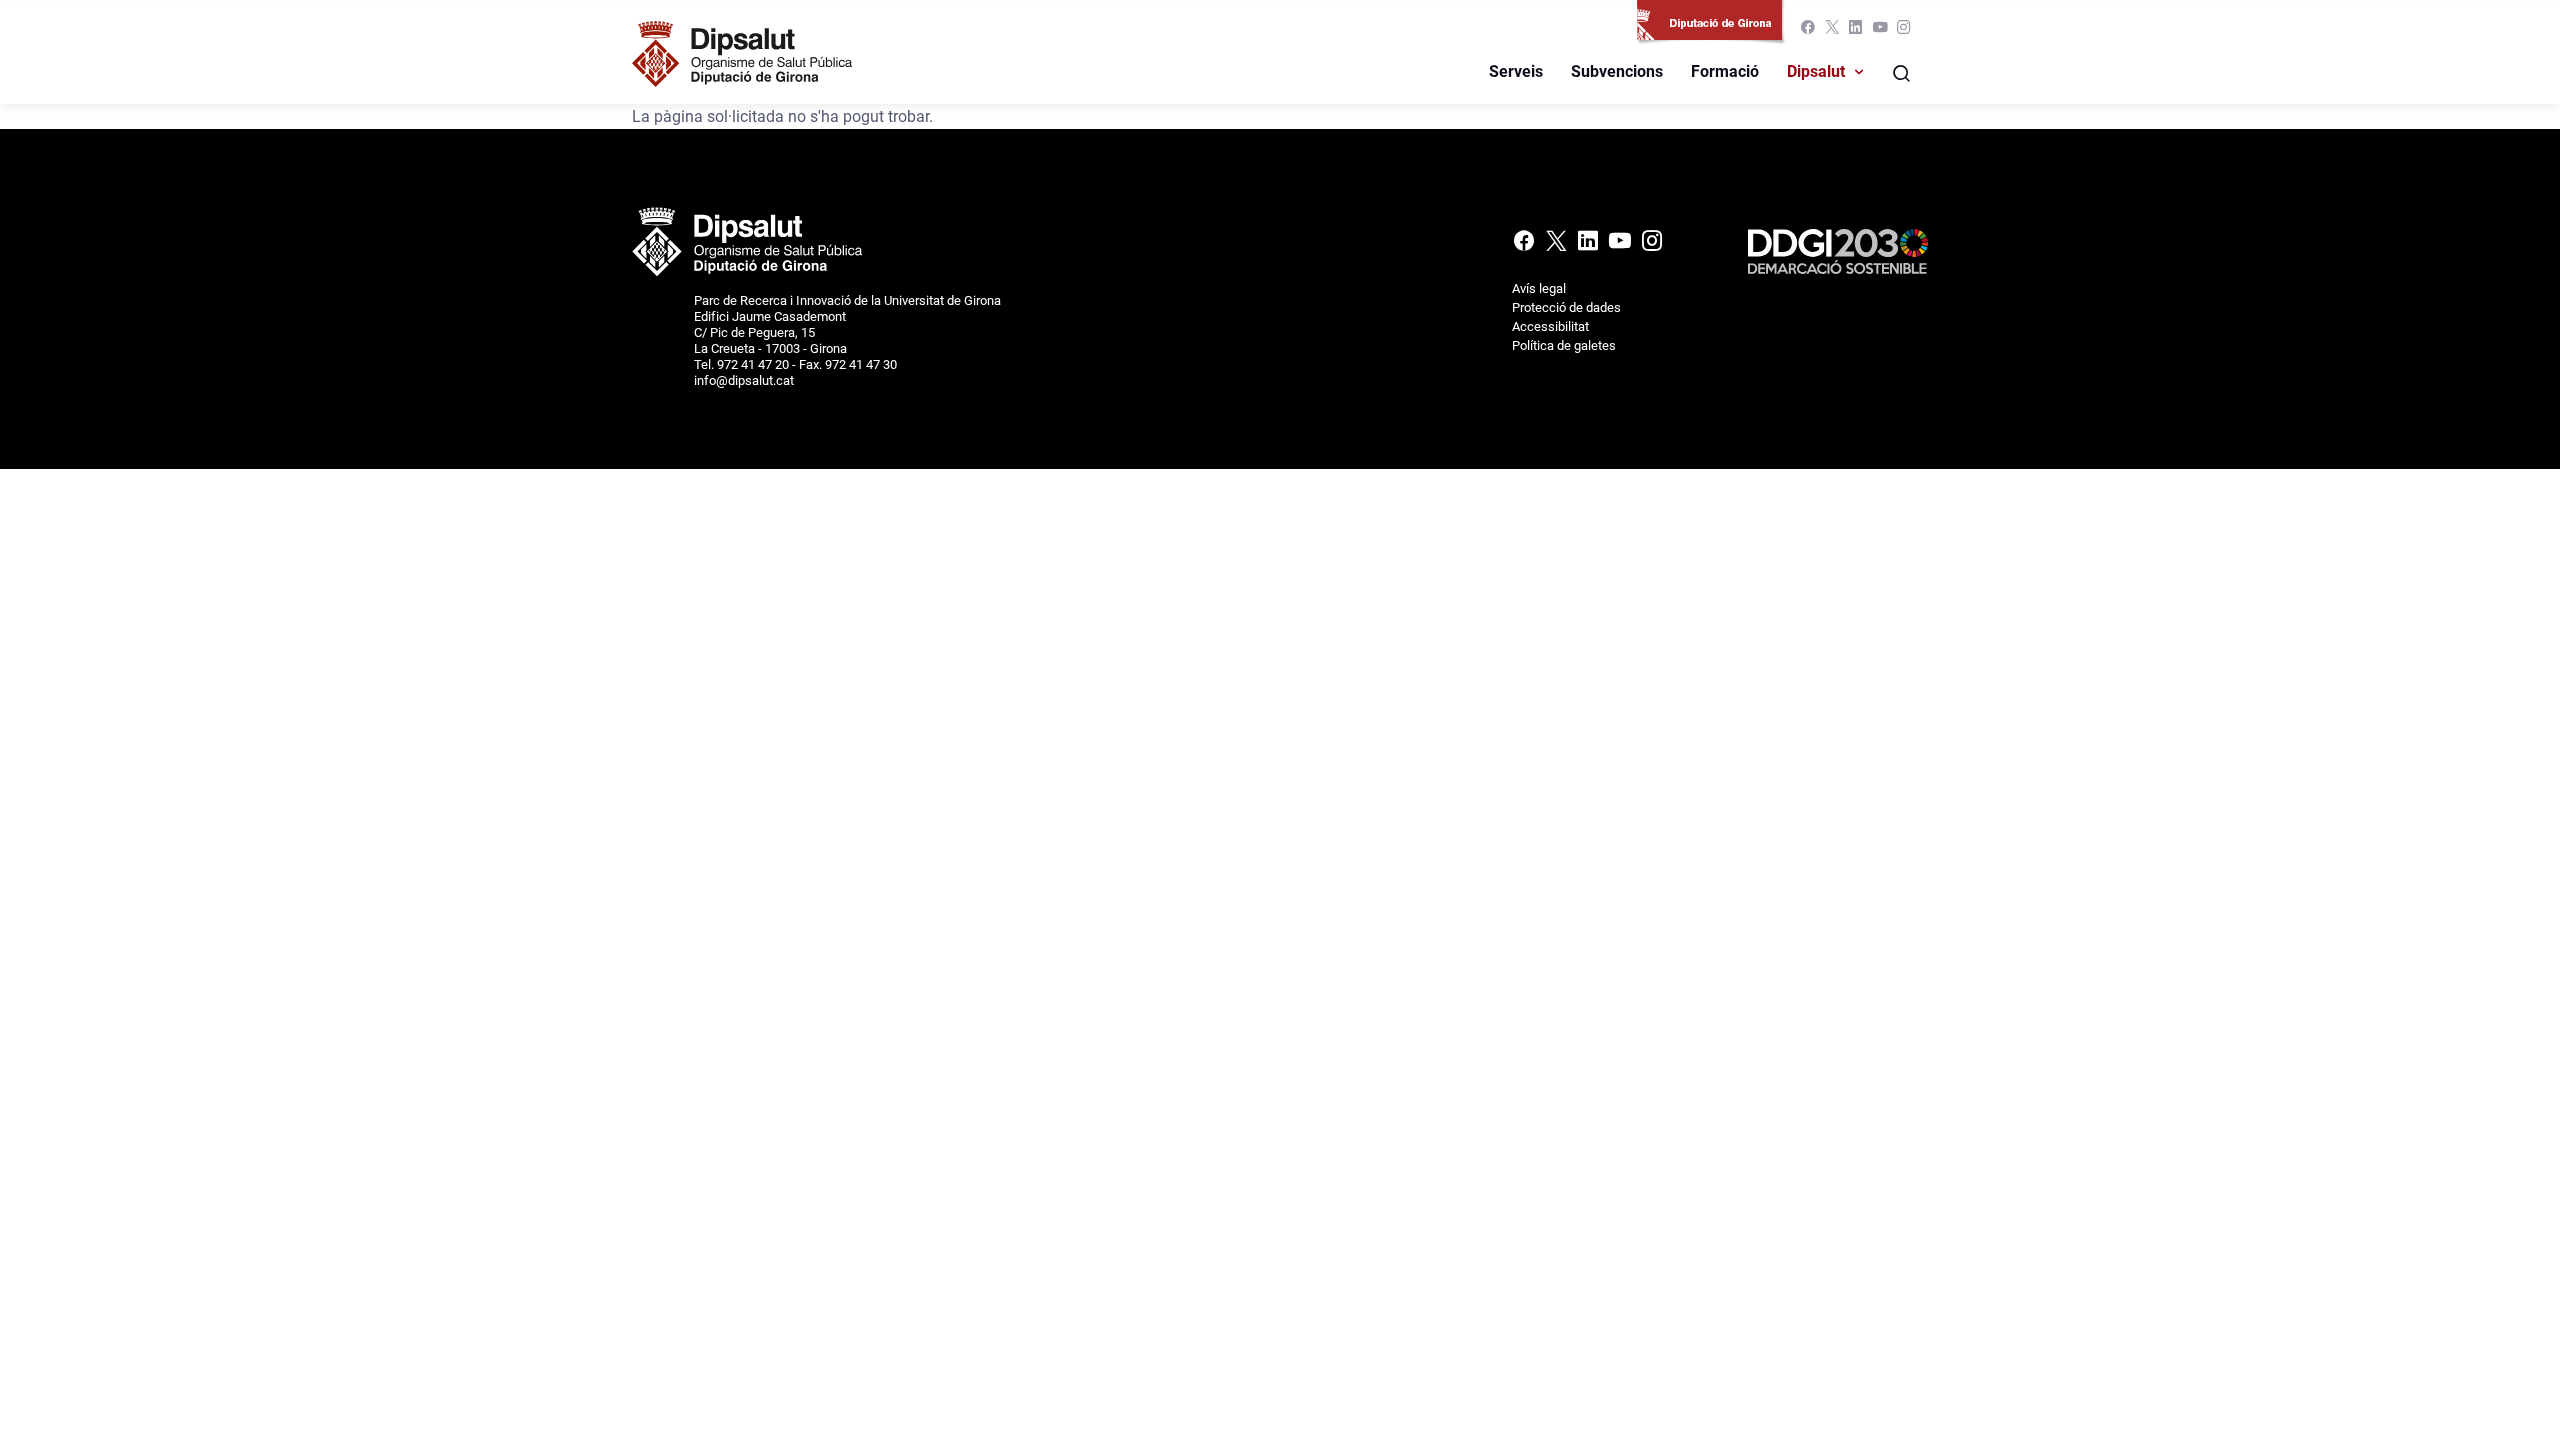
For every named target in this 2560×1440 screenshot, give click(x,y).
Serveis (1516, 71)
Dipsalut (1816, 71)
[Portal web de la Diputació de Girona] (1713, 30)
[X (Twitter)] (1832, 31)
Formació (1725, 71)
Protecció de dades (1566, 307)
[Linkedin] (1856, 31)
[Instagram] (1902, 31)
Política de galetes (1564, 345)
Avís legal (1539, 288)
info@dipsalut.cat (744, 380)
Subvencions (1617, 71)
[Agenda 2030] (1838, 250)
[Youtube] (1880, 31)
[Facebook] (1808, 31)
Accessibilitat (1550, 326)
